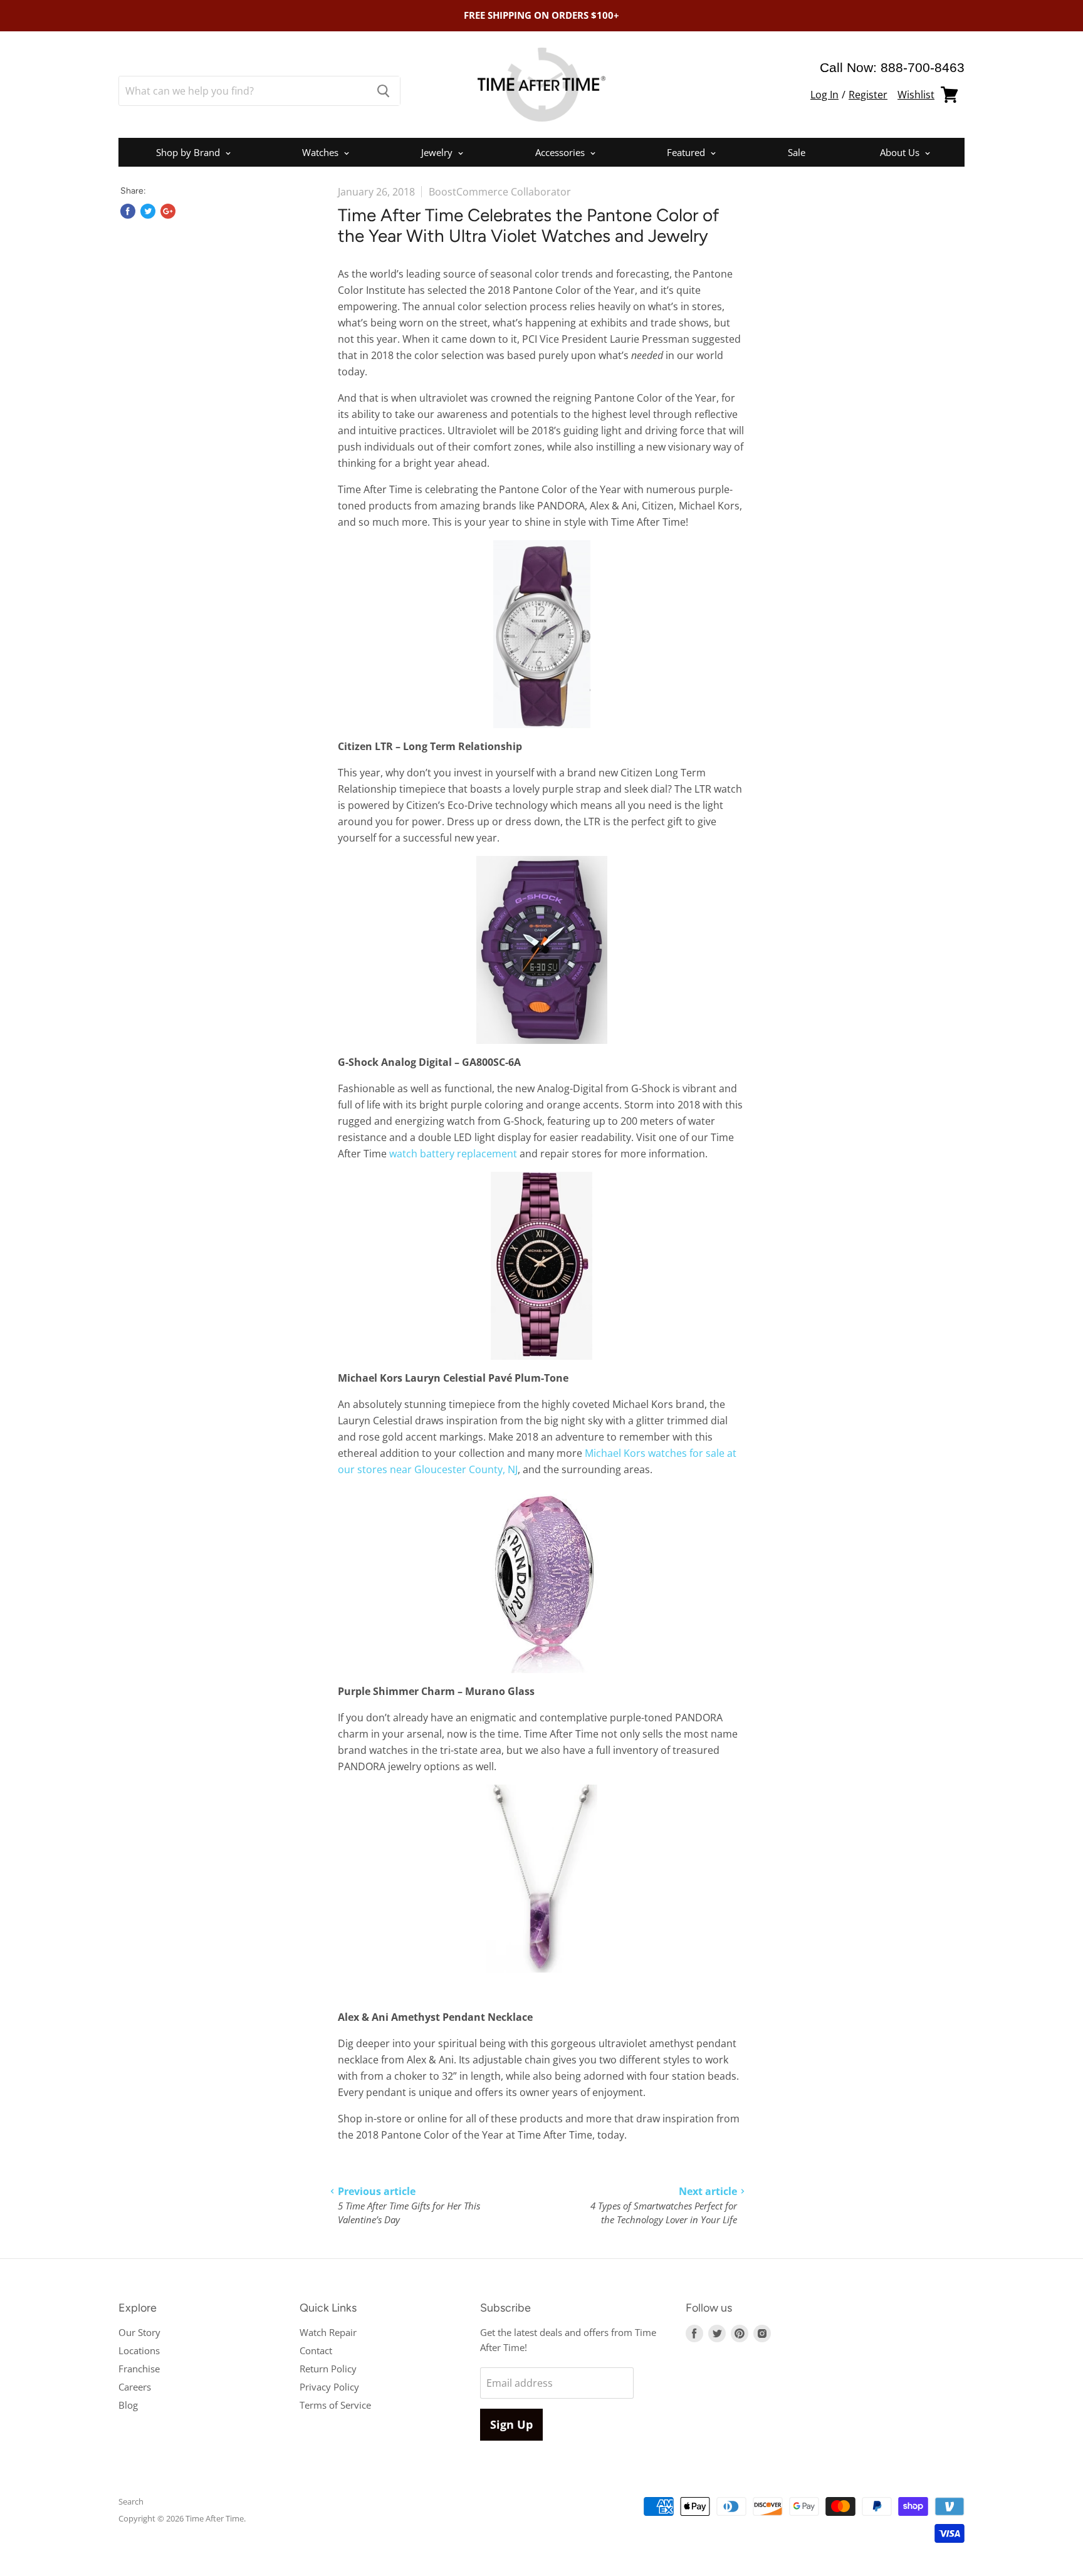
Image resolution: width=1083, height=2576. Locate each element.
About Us (901, 152)
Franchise (139, 2369)
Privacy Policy (329, 2387)
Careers (135, 2387)
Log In (824, 95)
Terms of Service (335, 2405)
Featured (687, 152)
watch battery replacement (453, 1154)
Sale (797, 152)
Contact (316, 2350)
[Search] (383, 91)
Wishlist (916, 95)
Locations (139, 2350)
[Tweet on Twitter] (148, 211)
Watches (322, 152)
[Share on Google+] (168, 211)
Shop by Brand (189, 152)
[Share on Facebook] (128, 211)
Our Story (139, 2332)
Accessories (561, 152)
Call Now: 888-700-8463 (892, 67)
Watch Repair (328, 2332)
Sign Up (511, 2424)
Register (868, 95)
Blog (128, 2405)
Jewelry (438, 152)
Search (131, 2501)
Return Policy (328, 2369)
